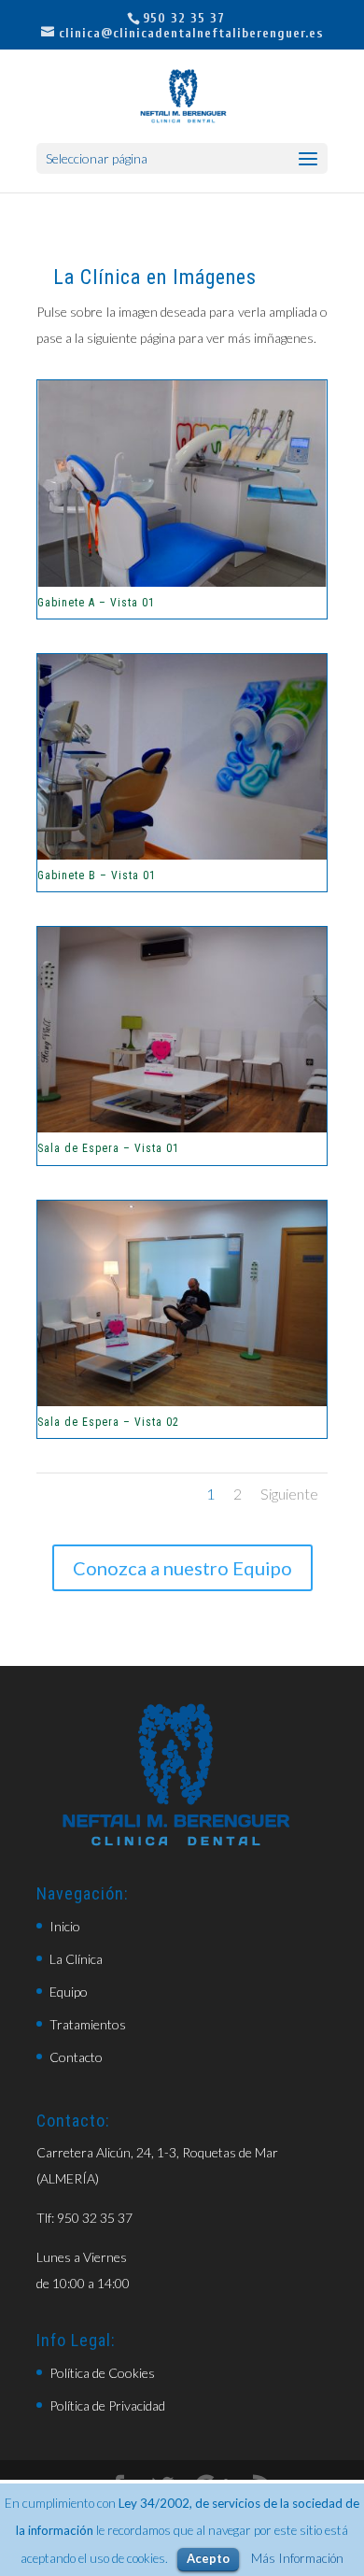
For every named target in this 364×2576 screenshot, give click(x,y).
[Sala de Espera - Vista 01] (182, 1127)
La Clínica (76, 1959)
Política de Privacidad (107, 2405)
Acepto (208, 2558)
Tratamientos (88, 2024)
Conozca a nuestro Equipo (182, 1568)
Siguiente (289, 1494)
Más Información (297, 2558)
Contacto (76, 2057)
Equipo (69, 1992)
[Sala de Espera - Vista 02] (182, 1401)
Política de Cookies (102, 2373)
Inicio (65, 1926)
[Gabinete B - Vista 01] (182, 854)
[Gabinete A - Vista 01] (182, 582)
